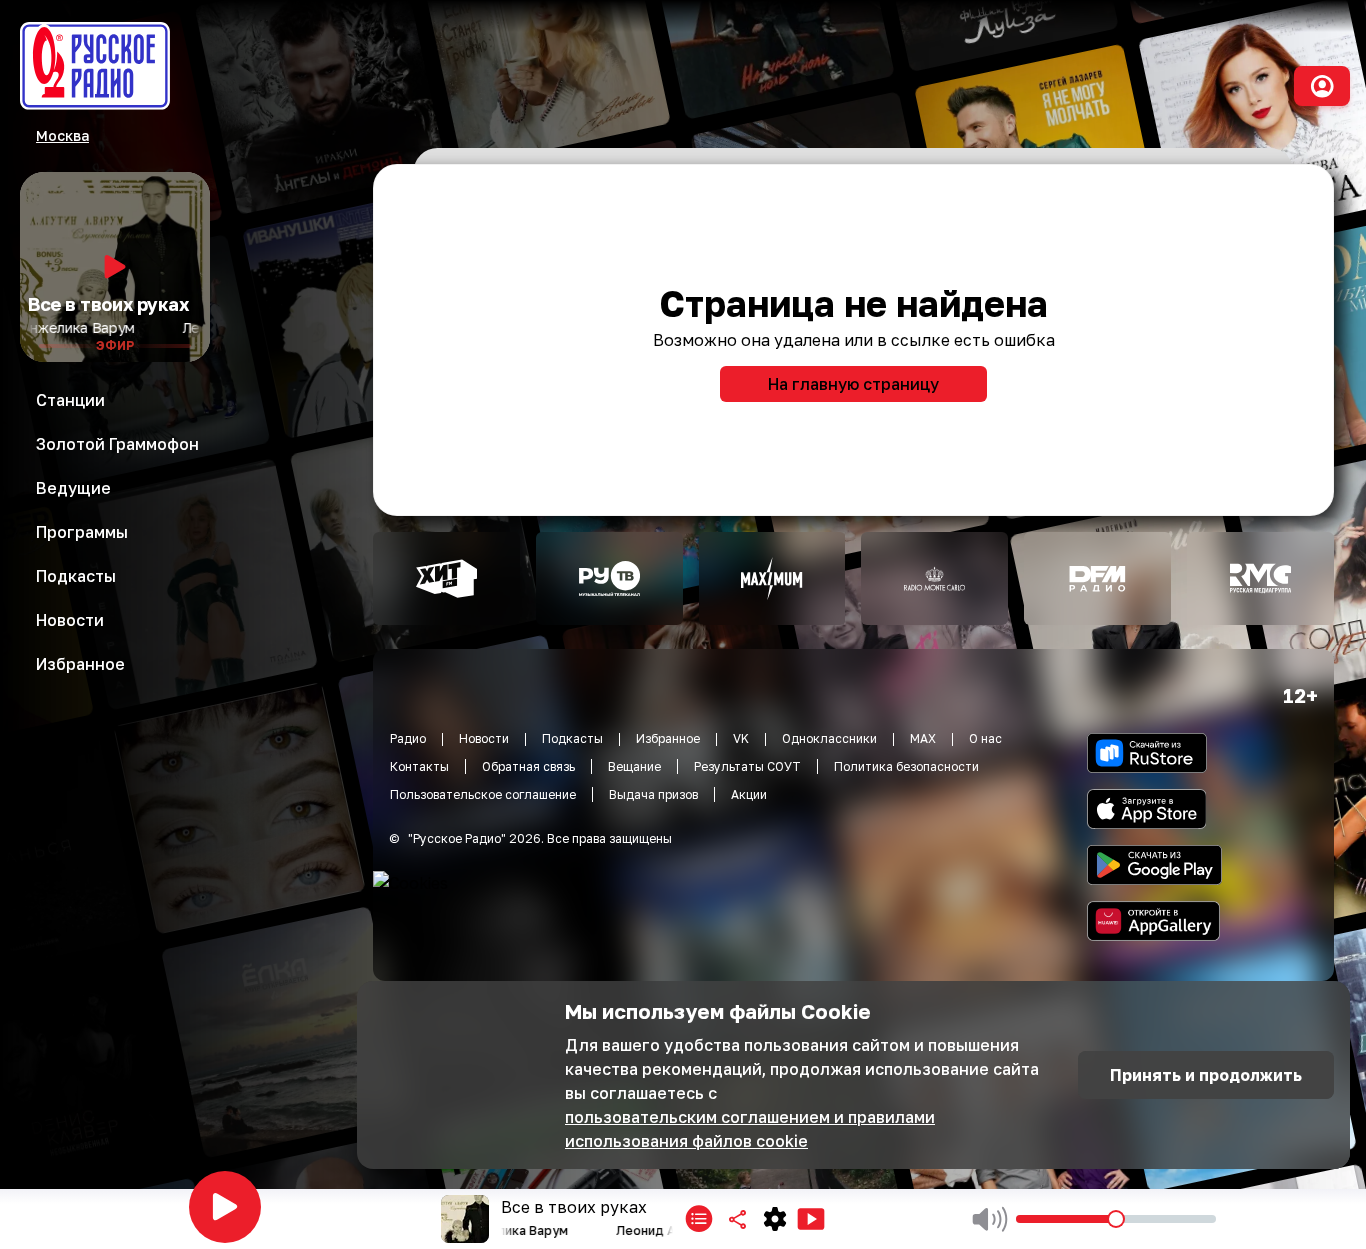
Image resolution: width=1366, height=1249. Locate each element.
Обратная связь (528, 766)
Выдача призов (653, 794)
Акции (749, 794)
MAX (923, 738)
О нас (985, 738)
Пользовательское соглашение (483, 794)
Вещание (634, 766)
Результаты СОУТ (747, 766)
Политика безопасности (906, 766)
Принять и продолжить (1206, 1075)
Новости (484, 738)
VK (741, 738)
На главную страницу (853, 384)
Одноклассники (829, 738)
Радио (408, 738)
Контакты (419, 766)
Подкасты (572, 738)
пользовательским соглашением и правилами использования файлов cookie (750, 1129)
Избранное (668, 738)
